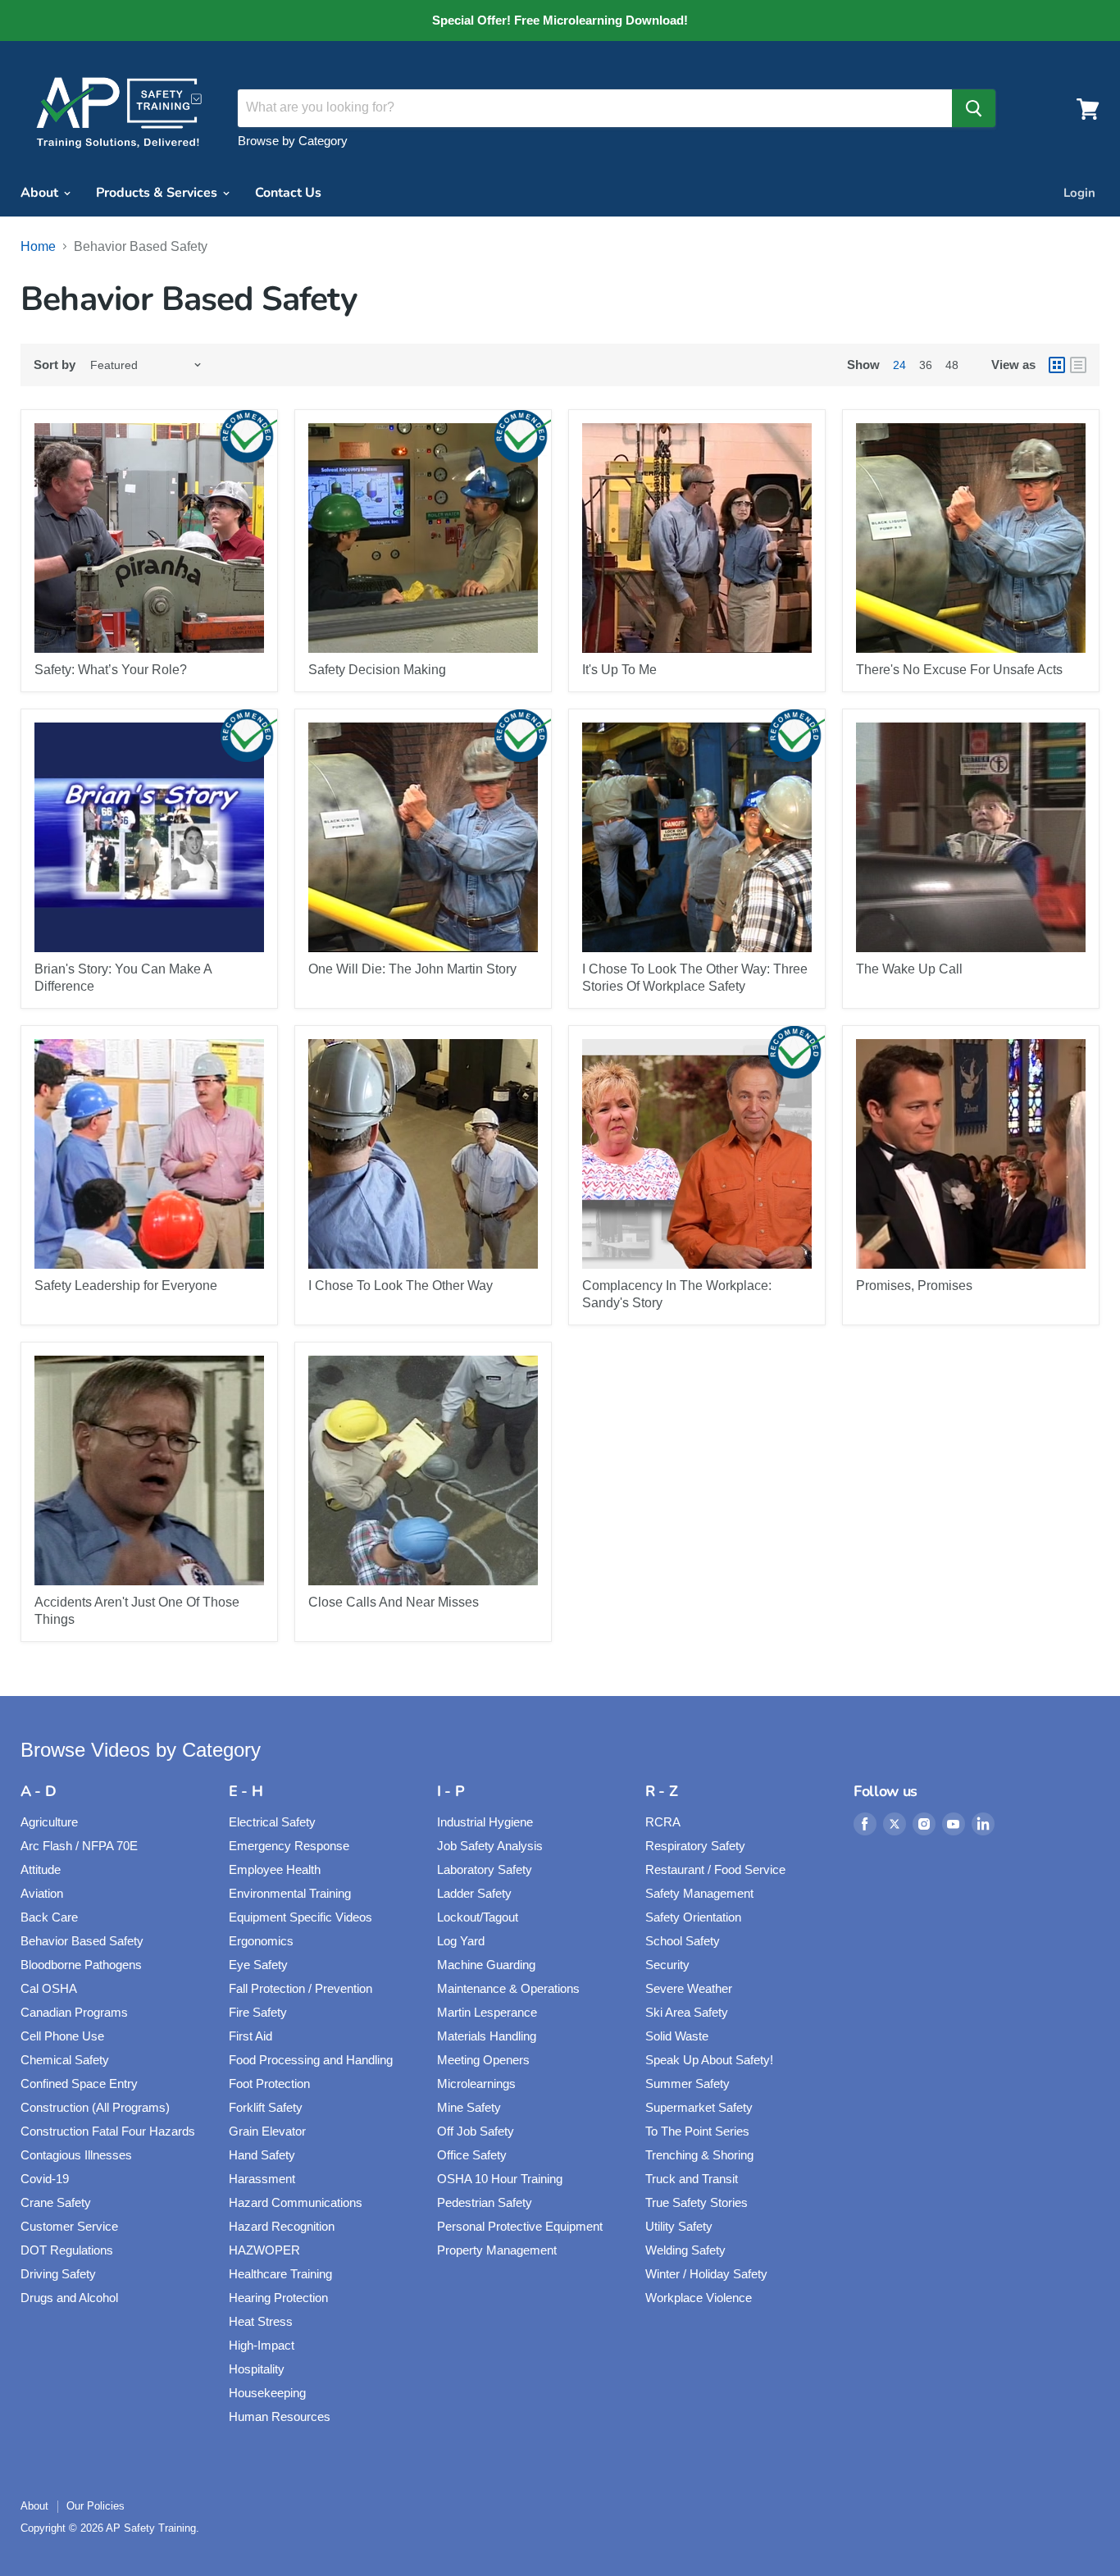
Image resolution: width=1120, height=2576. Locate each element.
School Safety (683, 1941)
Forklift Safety (266, 2107)
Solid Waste (677, 2036)
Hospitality (257, 2369)
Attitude (41, 1869)
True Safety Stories (697, 2202)
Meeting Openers (483, 2060)
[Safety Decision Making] (423, 538)
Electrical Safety (272, 1822)
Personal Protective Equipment (520, 2226)
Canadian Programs (74, 2012)
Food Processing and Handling (311, 2060)
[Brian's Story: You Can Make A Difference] (149, 837)
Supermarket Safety (699, 2107)
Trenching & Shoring (699, 2155)
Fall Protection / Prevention (300, 1988)
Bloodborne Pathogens (81, 1965)
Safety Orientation (693, 1917)
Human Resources (280, 2416)
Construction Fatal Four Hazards (108, 2131)
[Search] (974, 108)
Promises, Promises (914, 1286)
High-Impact (262, 2345)
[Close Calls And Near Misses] (423, 1470)
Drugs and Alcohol (69, 2298)
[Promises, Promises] (971, 1154)
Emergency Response (289, 1846)
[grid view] (1057, 365)
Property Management (497, 2250)
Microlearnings (476, 2084)
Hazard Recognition (282, 2226)
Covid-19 (45, 2179)
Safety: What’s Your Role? (111, 670)
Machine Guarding (486, 1965)
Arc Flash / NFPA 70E (79, 1846)
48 (952, 365)
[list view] (1078, 365)
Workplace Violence (699, 2298)
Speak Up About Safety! (709, 2060)
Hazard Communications (296, 2202)
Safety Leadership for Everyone (126, 1286)
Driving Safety (58, 2274)
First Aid (250, 2036)
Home (38, 246)
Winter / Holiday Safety (706, 2274)
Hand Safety (262, 2155)
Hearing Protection (278, 2298)
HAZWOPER (264, 2250)
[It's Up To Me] (697, 538)
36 (926, 365)
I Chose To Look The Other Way (401, 1286)
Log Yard (461, 1941)
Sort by (55, 365)
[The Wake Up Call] (971, 837)
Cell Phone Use (62, 2036)
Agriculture (49, 1822)
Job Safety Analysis (490, 1846)
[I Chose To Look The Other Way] (423, 1154)
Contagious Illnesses (76, 2155)
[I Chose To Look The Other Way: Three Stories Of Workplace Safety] (697, 837)
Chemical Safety (65, 2060)
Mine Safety (469, 2107)
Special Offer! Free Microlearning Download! (560, 21)
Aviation (42, 1893)
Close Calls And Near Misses (394, 1602)
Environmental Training (290, 1893)
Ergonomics (261, 1941)
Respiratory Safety (695, 1846)
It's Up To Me (619, 670)
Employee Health (275, 1869)
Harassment (262, 2179)
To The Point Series (697, 2131)
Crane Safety (56, 2202)
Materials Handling (487, 2036)
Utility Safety (679, 2226)
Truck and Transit (692, 2179)
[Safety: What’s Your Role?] (149, 538)
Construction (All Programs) (95, 2107)
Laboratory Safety (485, 1869)
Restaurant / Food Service (715, 1869)
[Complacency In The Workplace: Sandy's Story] (697, 1154)
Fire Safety (258, 2012)
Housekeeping (267, 2393)
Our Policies (96, 2506)
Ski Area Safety (687, 2012)
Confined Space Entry (79, 2084)
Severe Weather (689, 1988)
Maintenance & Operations (508, 1988)
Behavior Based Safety (82, 1941)
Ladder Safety (474, 1893)
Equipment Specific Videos (300, 1917)
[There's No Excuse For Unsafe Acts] (971, 538)
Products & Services (158, 193)
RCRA (663, 1822)
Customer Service (69, 2226)
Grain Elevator (267, 2131)
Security (667, 1965)
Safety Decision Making (377, 670)
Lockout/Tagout (478, 1917)
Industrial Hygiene (485, 1822)
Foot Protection (269, 2084)
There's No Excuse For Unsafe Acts (959, 670)
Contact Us (288, 193)
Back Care (49, 1917)
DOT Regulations (67, 2250)
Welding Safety (685, 2250)
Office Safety (472, 2155)
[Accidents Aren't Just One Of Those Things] (149, 1470)
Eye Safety (258, 1965)
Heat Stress (261, 2321)
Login (1079, 193)
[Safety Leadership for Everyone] (149, 1154)
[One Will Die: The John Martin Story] (423, 837)
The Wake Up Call (909, 969)
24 (899, 365)
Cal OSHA (49, 1988)
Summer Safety (687, 2084)
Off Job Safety (476, 2131)
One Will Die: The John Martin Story (412, 969)
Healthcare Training (280, 2274)
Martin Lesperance (487, 2012)
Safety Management (699, 1893)
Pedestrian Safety (485, 2202)
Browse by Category (293, 141)
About (41, 193)
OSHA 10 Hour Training (500, 2179)
